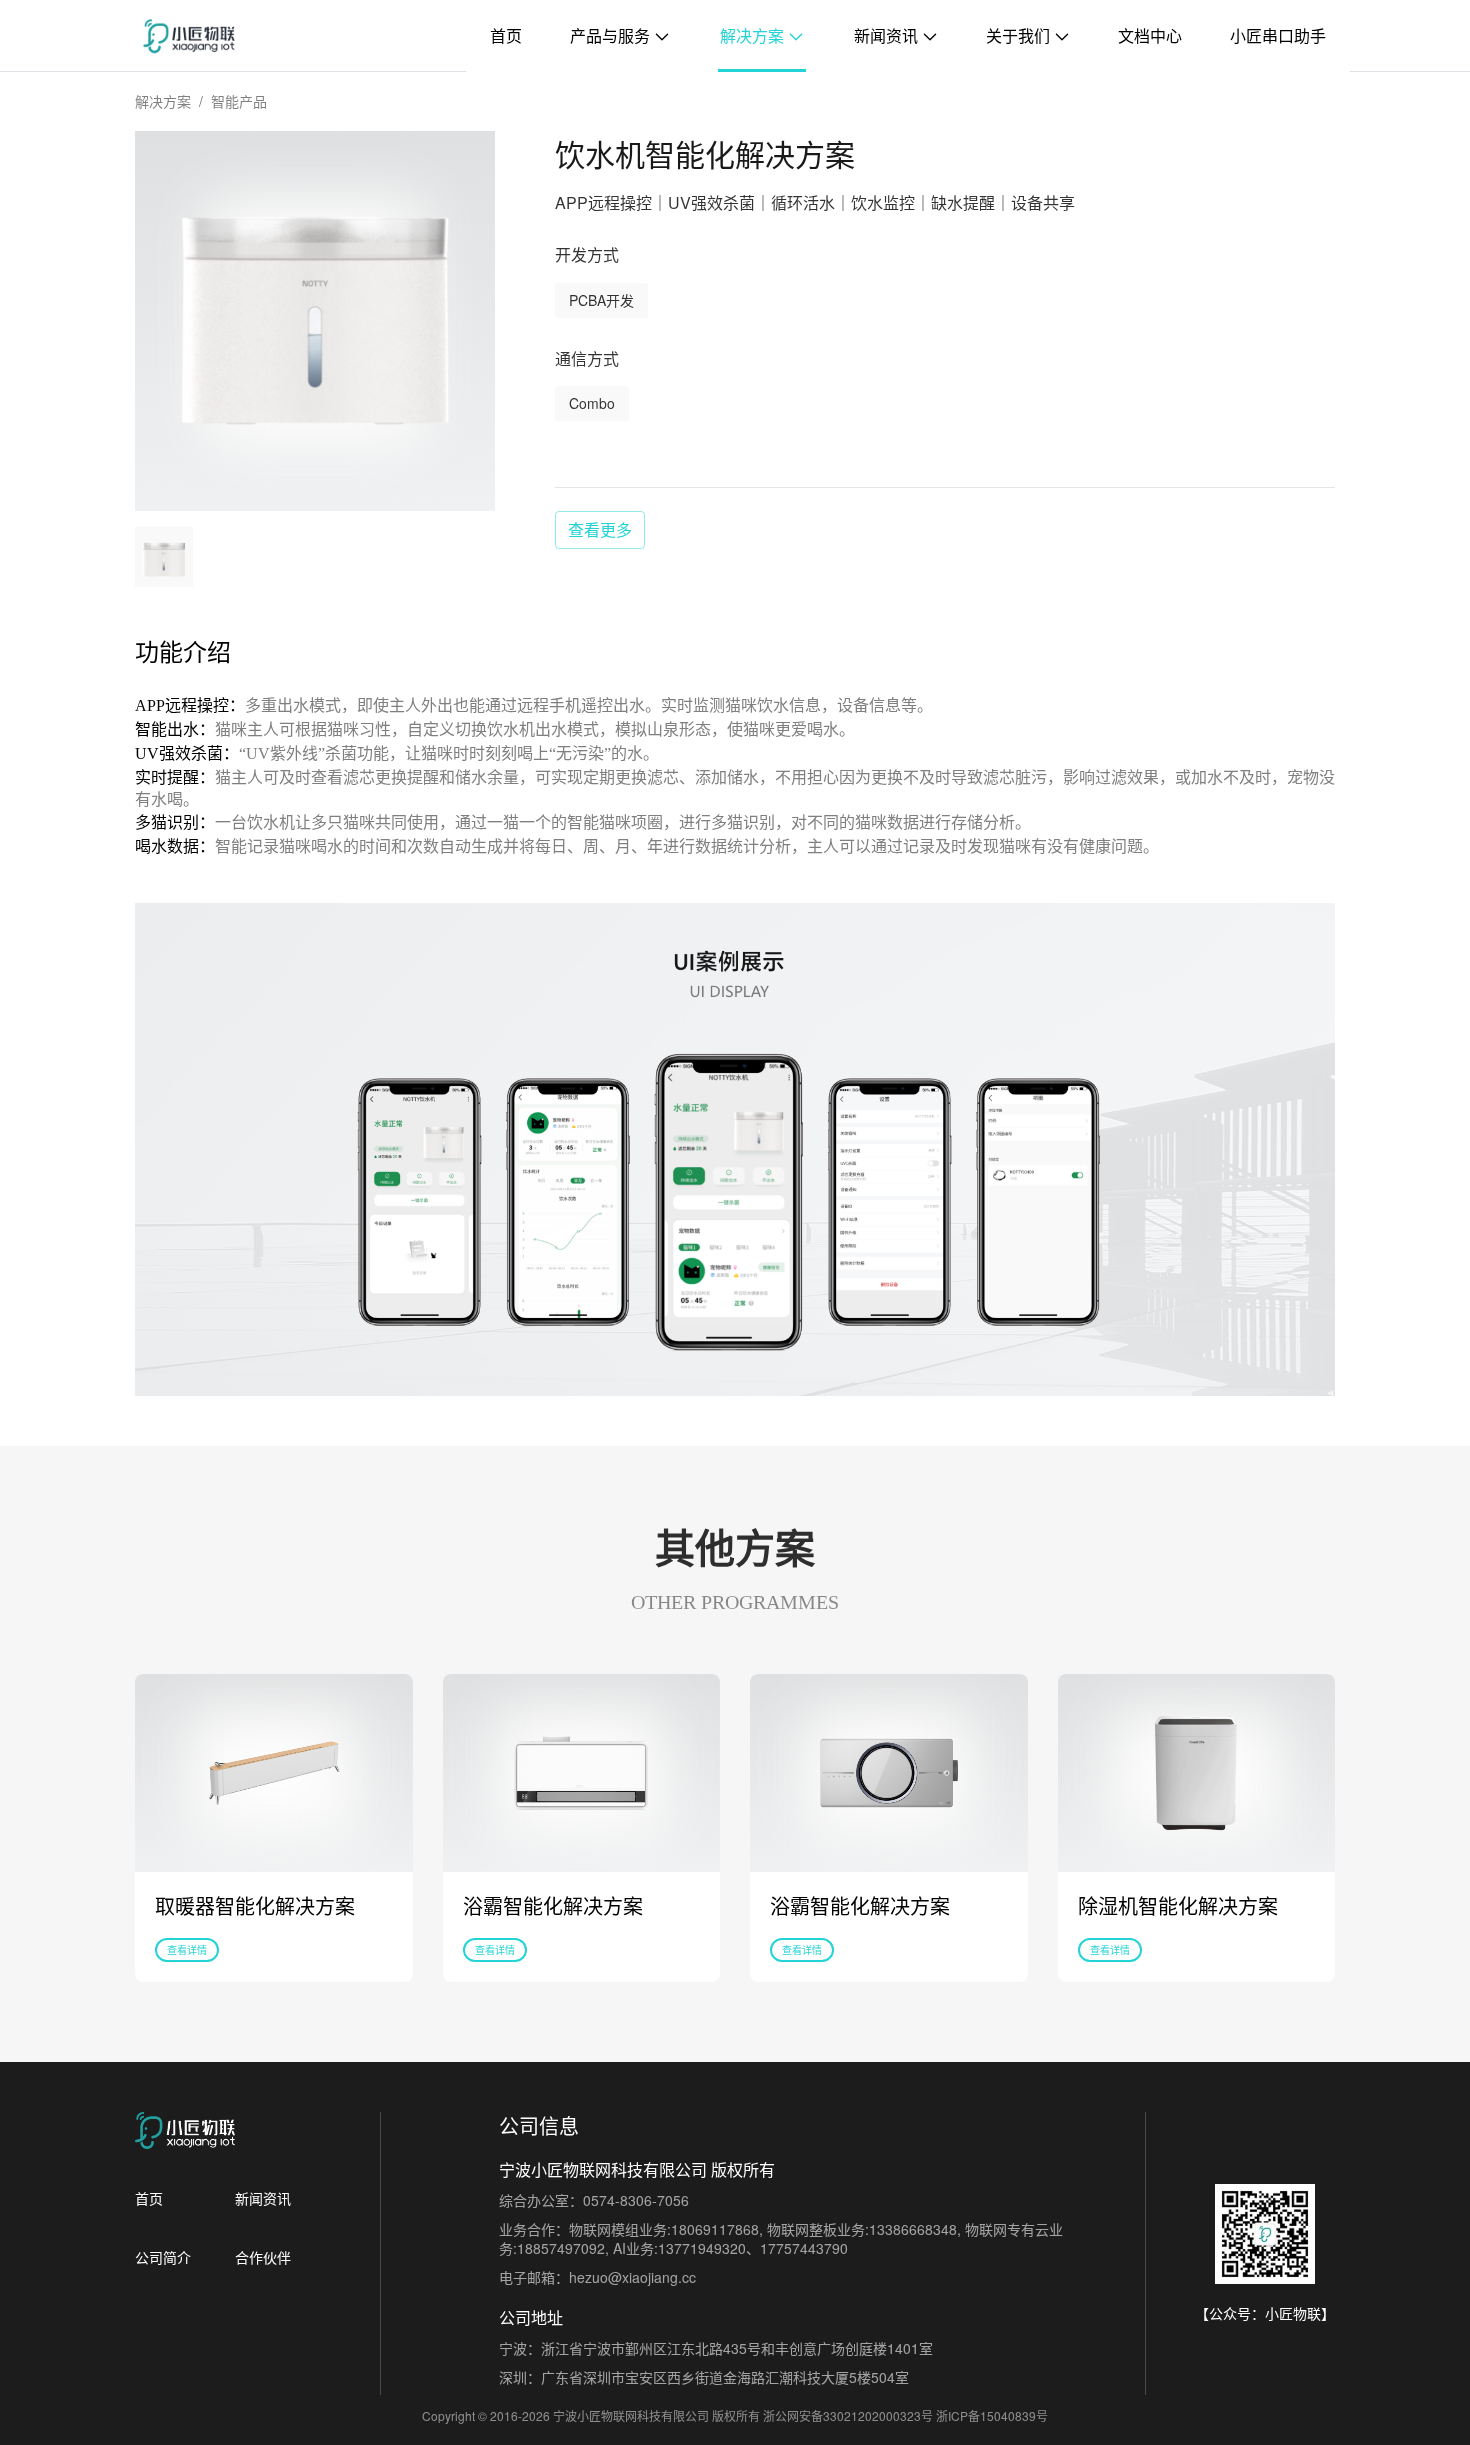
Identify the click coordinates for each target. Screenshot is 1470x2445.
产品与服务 (612, 35)
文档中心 (1150, 35)
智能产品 (239, 101)
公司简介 (163, 2257)
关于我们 (1020, 35)
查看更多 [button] (600, 529)
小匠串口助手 (1278, 35)
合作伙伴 (263, 2257)
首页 (506, 35)
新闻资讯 (888, 35)
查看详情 (187, 1950)
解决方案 (754, 35)
